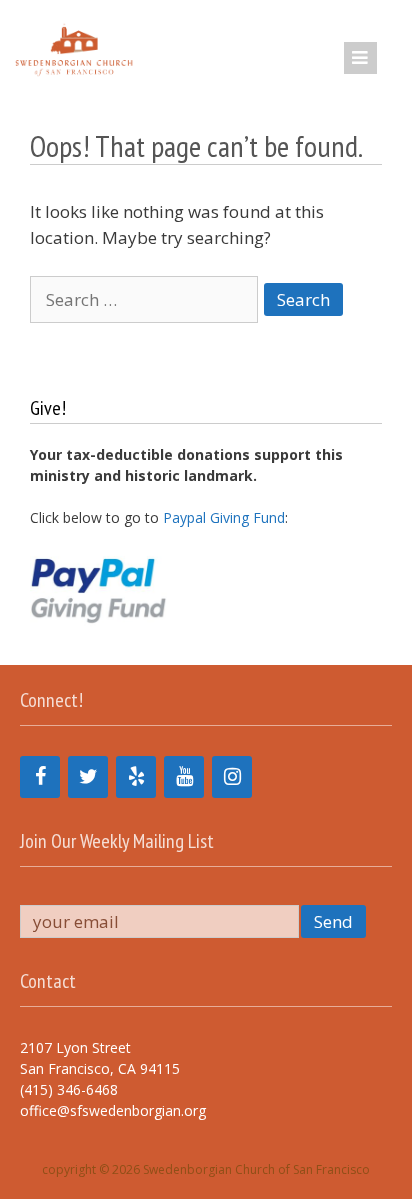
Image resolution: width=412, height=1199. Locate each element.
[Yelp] (136, 777)
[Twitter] (88, 777)
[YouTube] (184, 777)
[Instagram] (232, 777)
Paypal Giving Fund (224, 517)
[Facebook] (40, 777)
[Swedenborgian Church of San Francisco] (72, 49)
